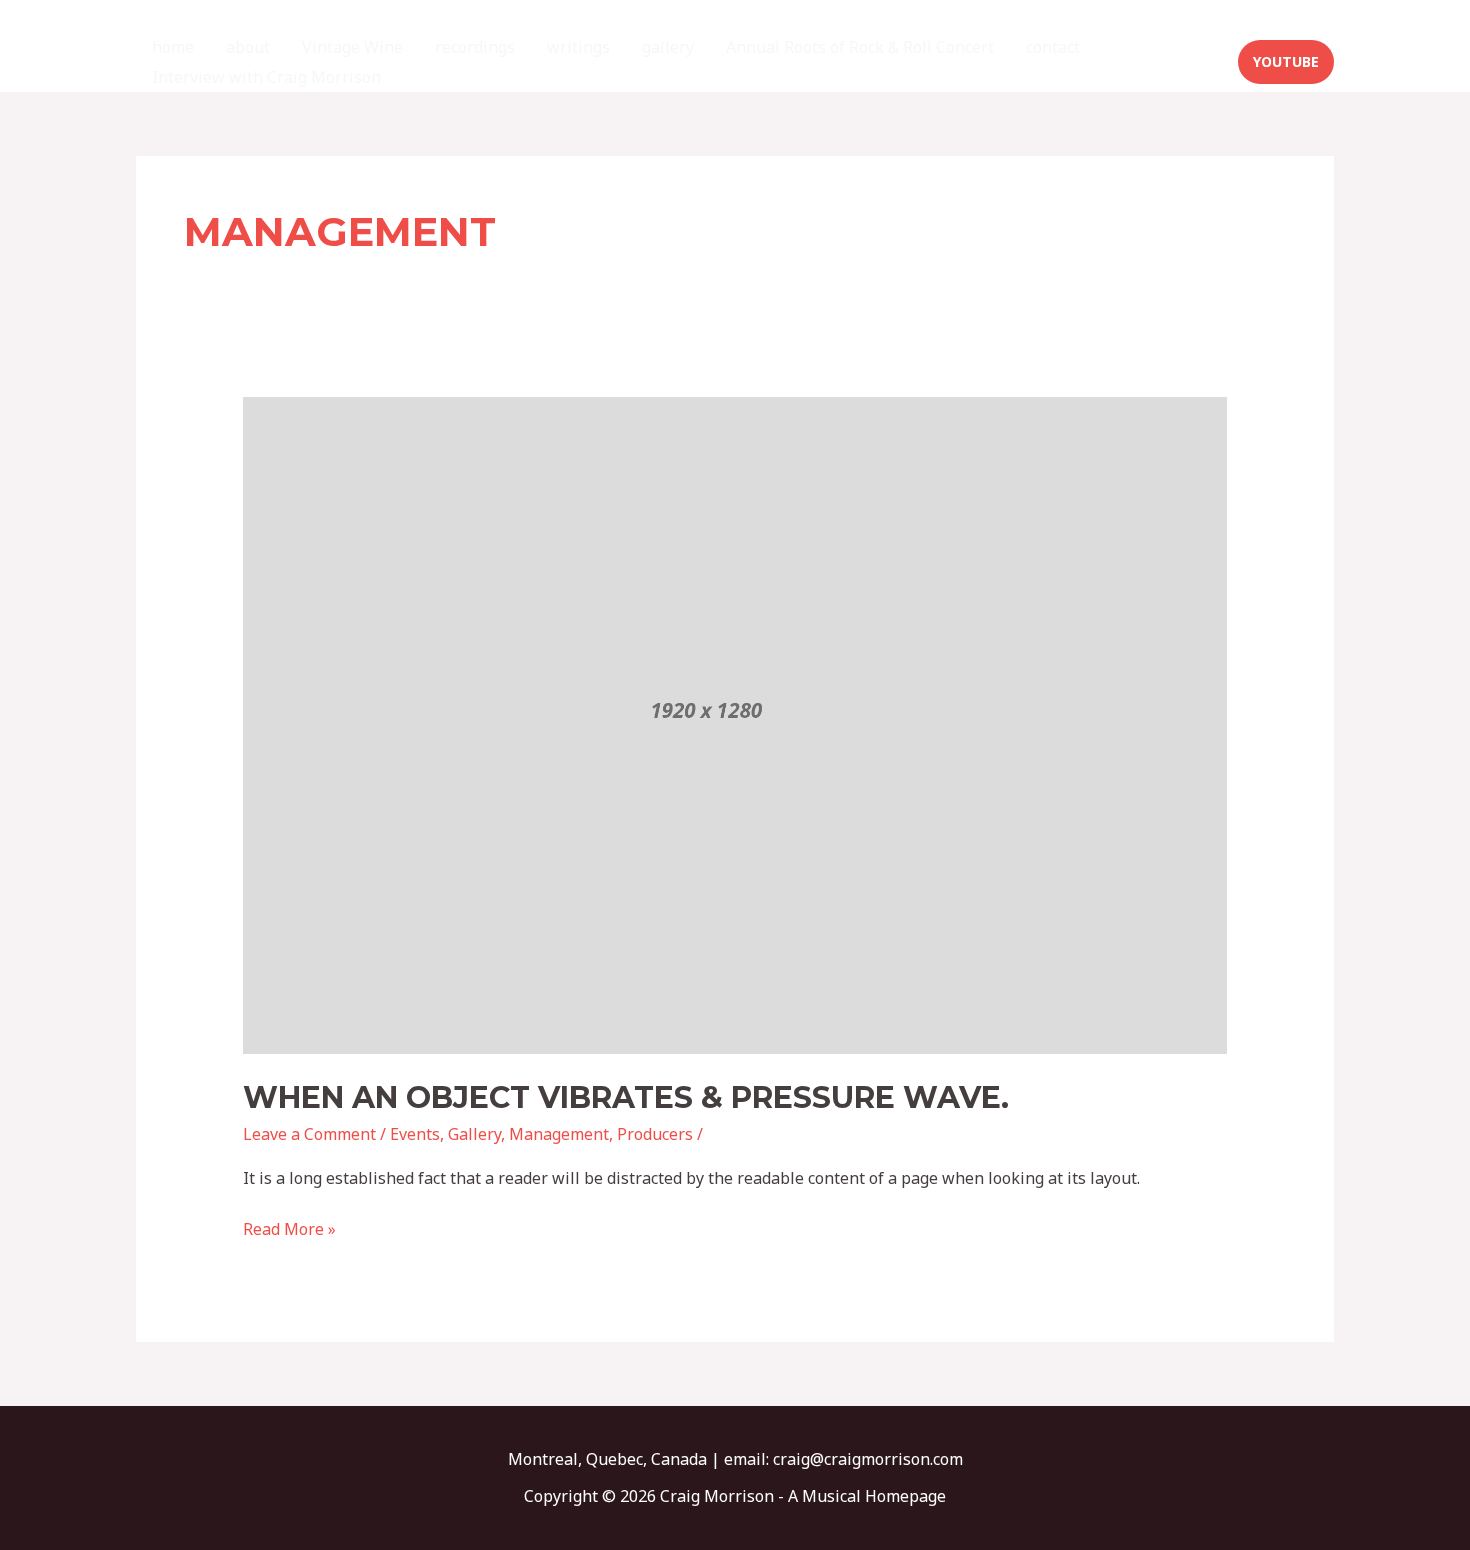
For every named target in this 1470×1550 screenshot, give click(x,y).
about (248, 47)
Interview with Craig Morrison (266, 77)
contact (1053, 47)
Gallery (474, 1134)
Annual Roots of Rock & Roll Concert (860, 47)
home (173, 47)
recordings (475, 47)
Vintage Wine (352, 47)
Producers (655, 1134)
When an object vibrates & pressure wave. (626, 1097)
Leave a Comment (309, 1134)
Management (559, 1134)
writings (578, 47)
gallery (668, 47)
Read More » (289, 1228)
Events (415, 1134)
